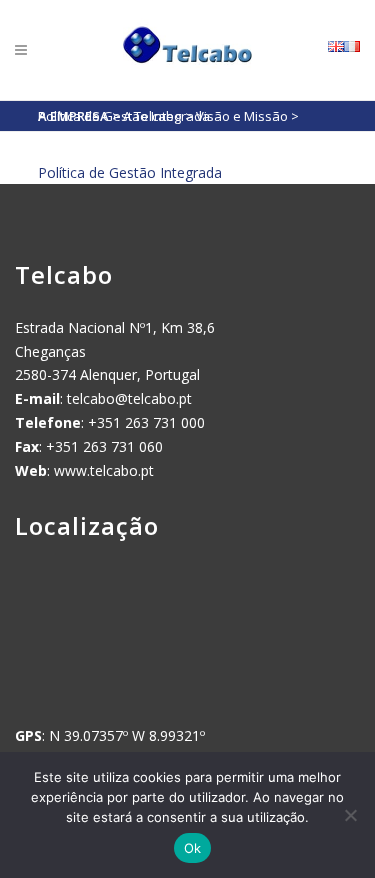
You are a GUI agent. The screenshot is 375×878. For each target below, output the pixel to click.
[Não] (350, 815)
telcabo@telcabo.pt (129, 398)
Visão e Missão (242, 116)
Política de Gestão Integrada (130, 172)
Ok (193, 848)
